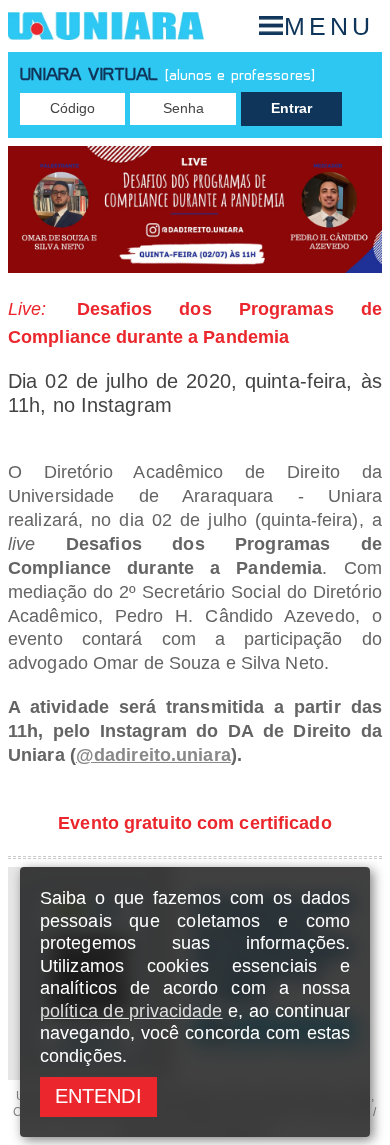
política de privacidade (131, 1011)
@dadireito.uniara (153, 755)
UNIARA (106, 26)
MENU (329, 26)
